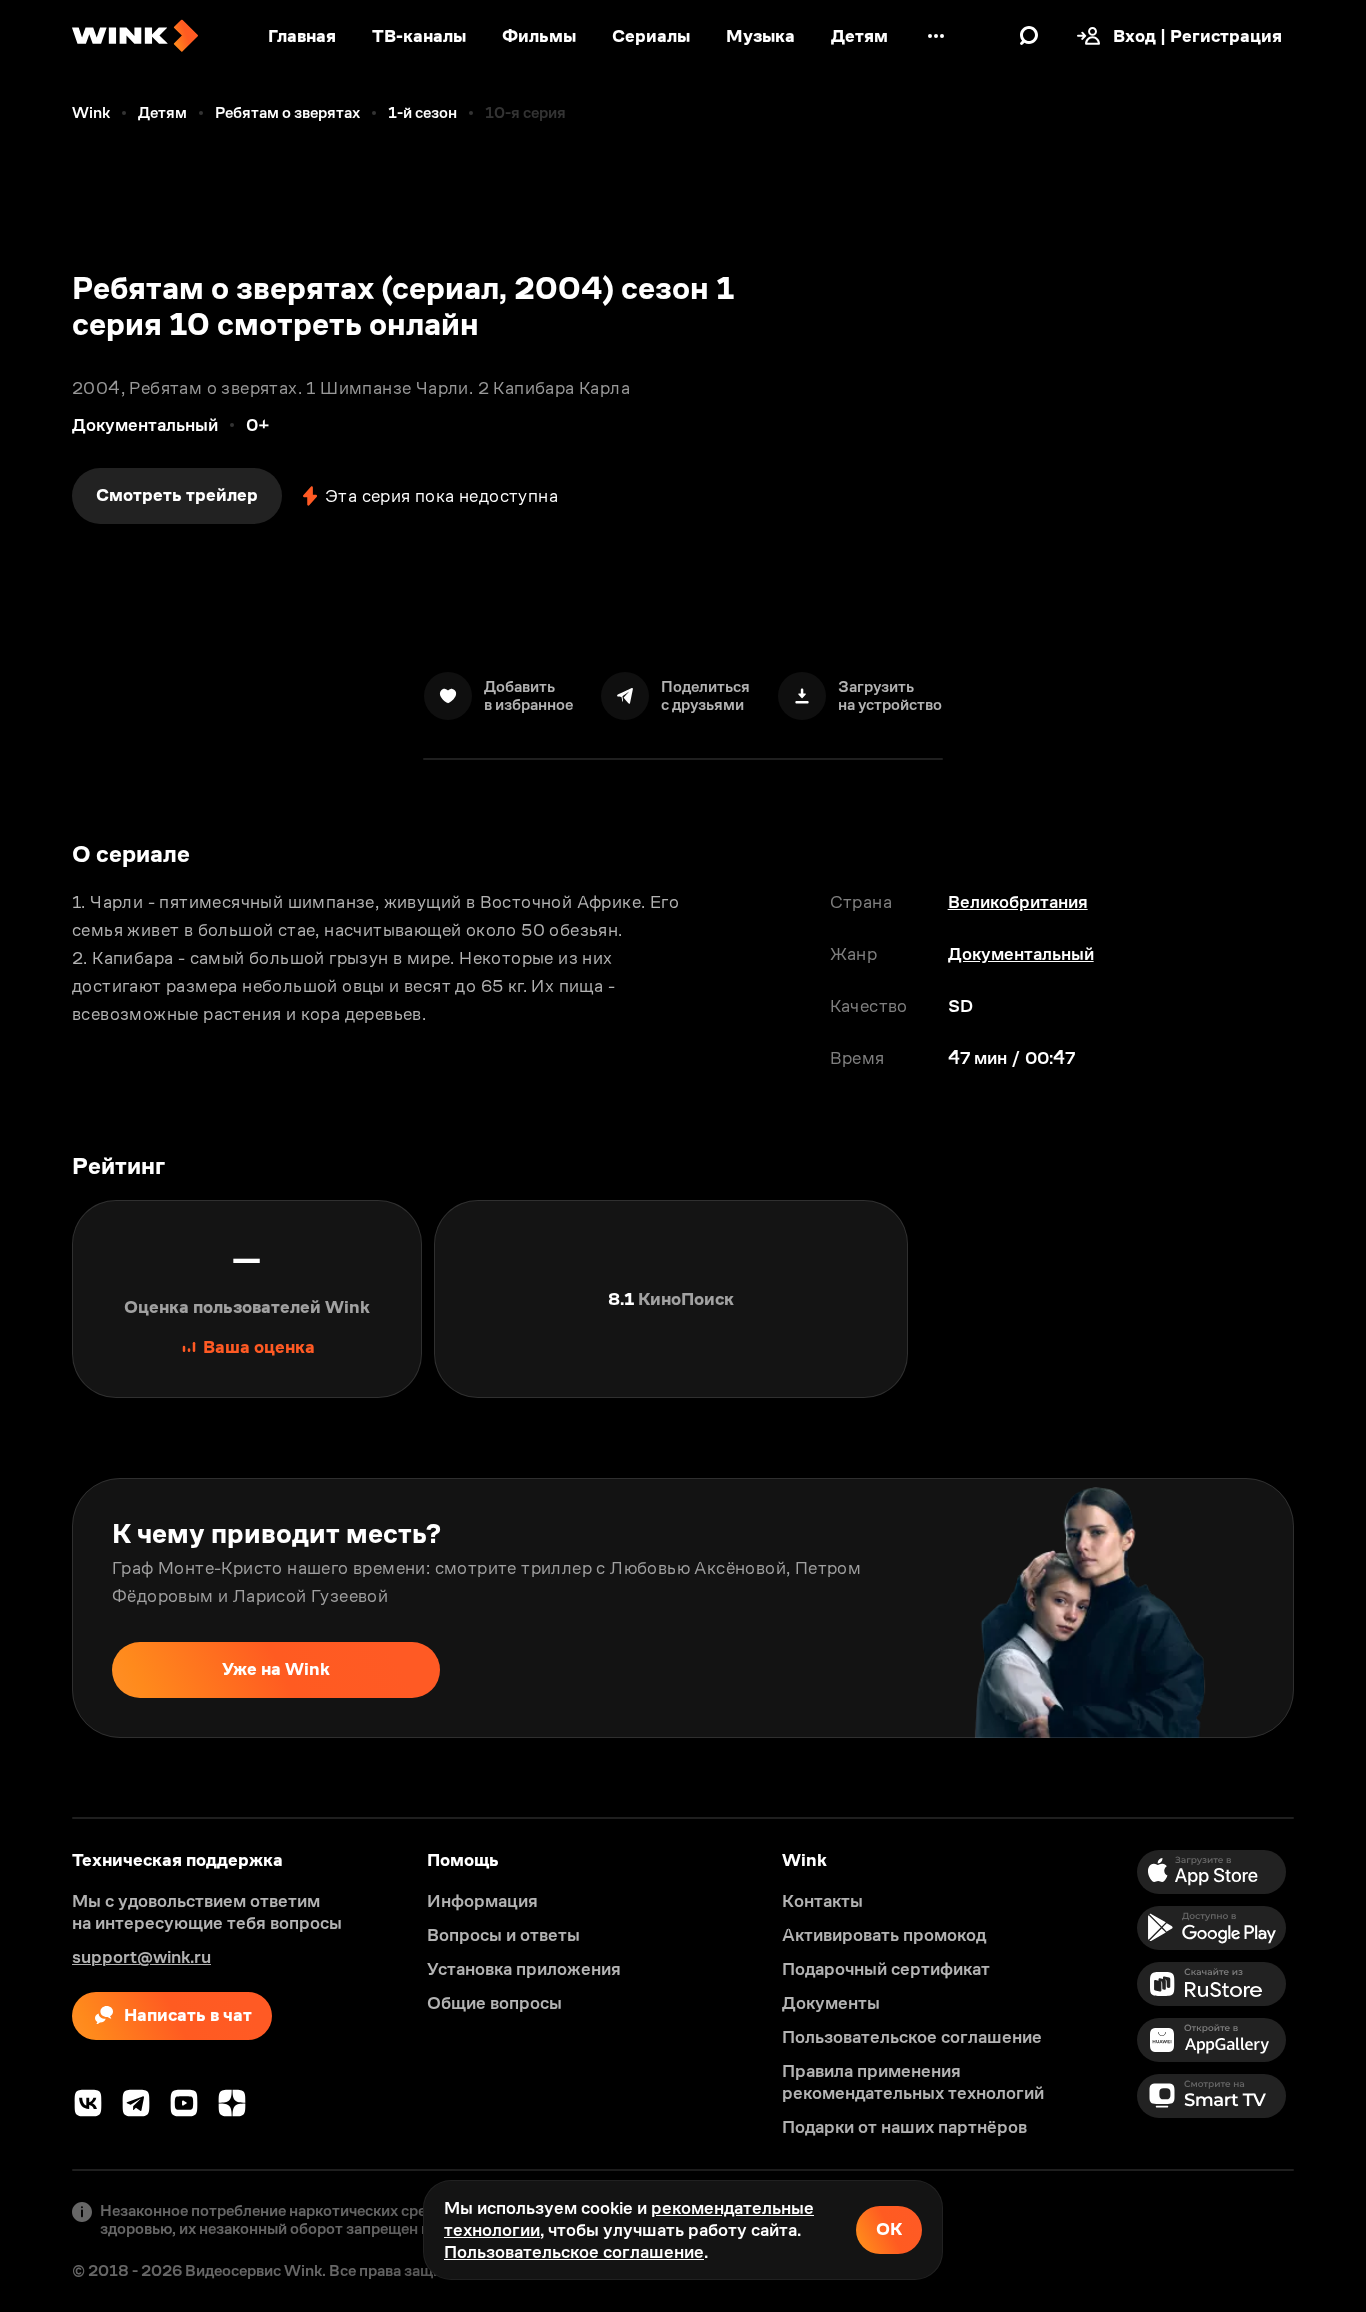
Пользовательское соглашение (574, 2252)
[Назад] (36, 1608)
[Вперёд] (1330, 1608)
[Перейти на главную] (135, 36)
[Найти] (1029, 36)
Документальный (1021, 954)
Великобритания (1018, 902)
